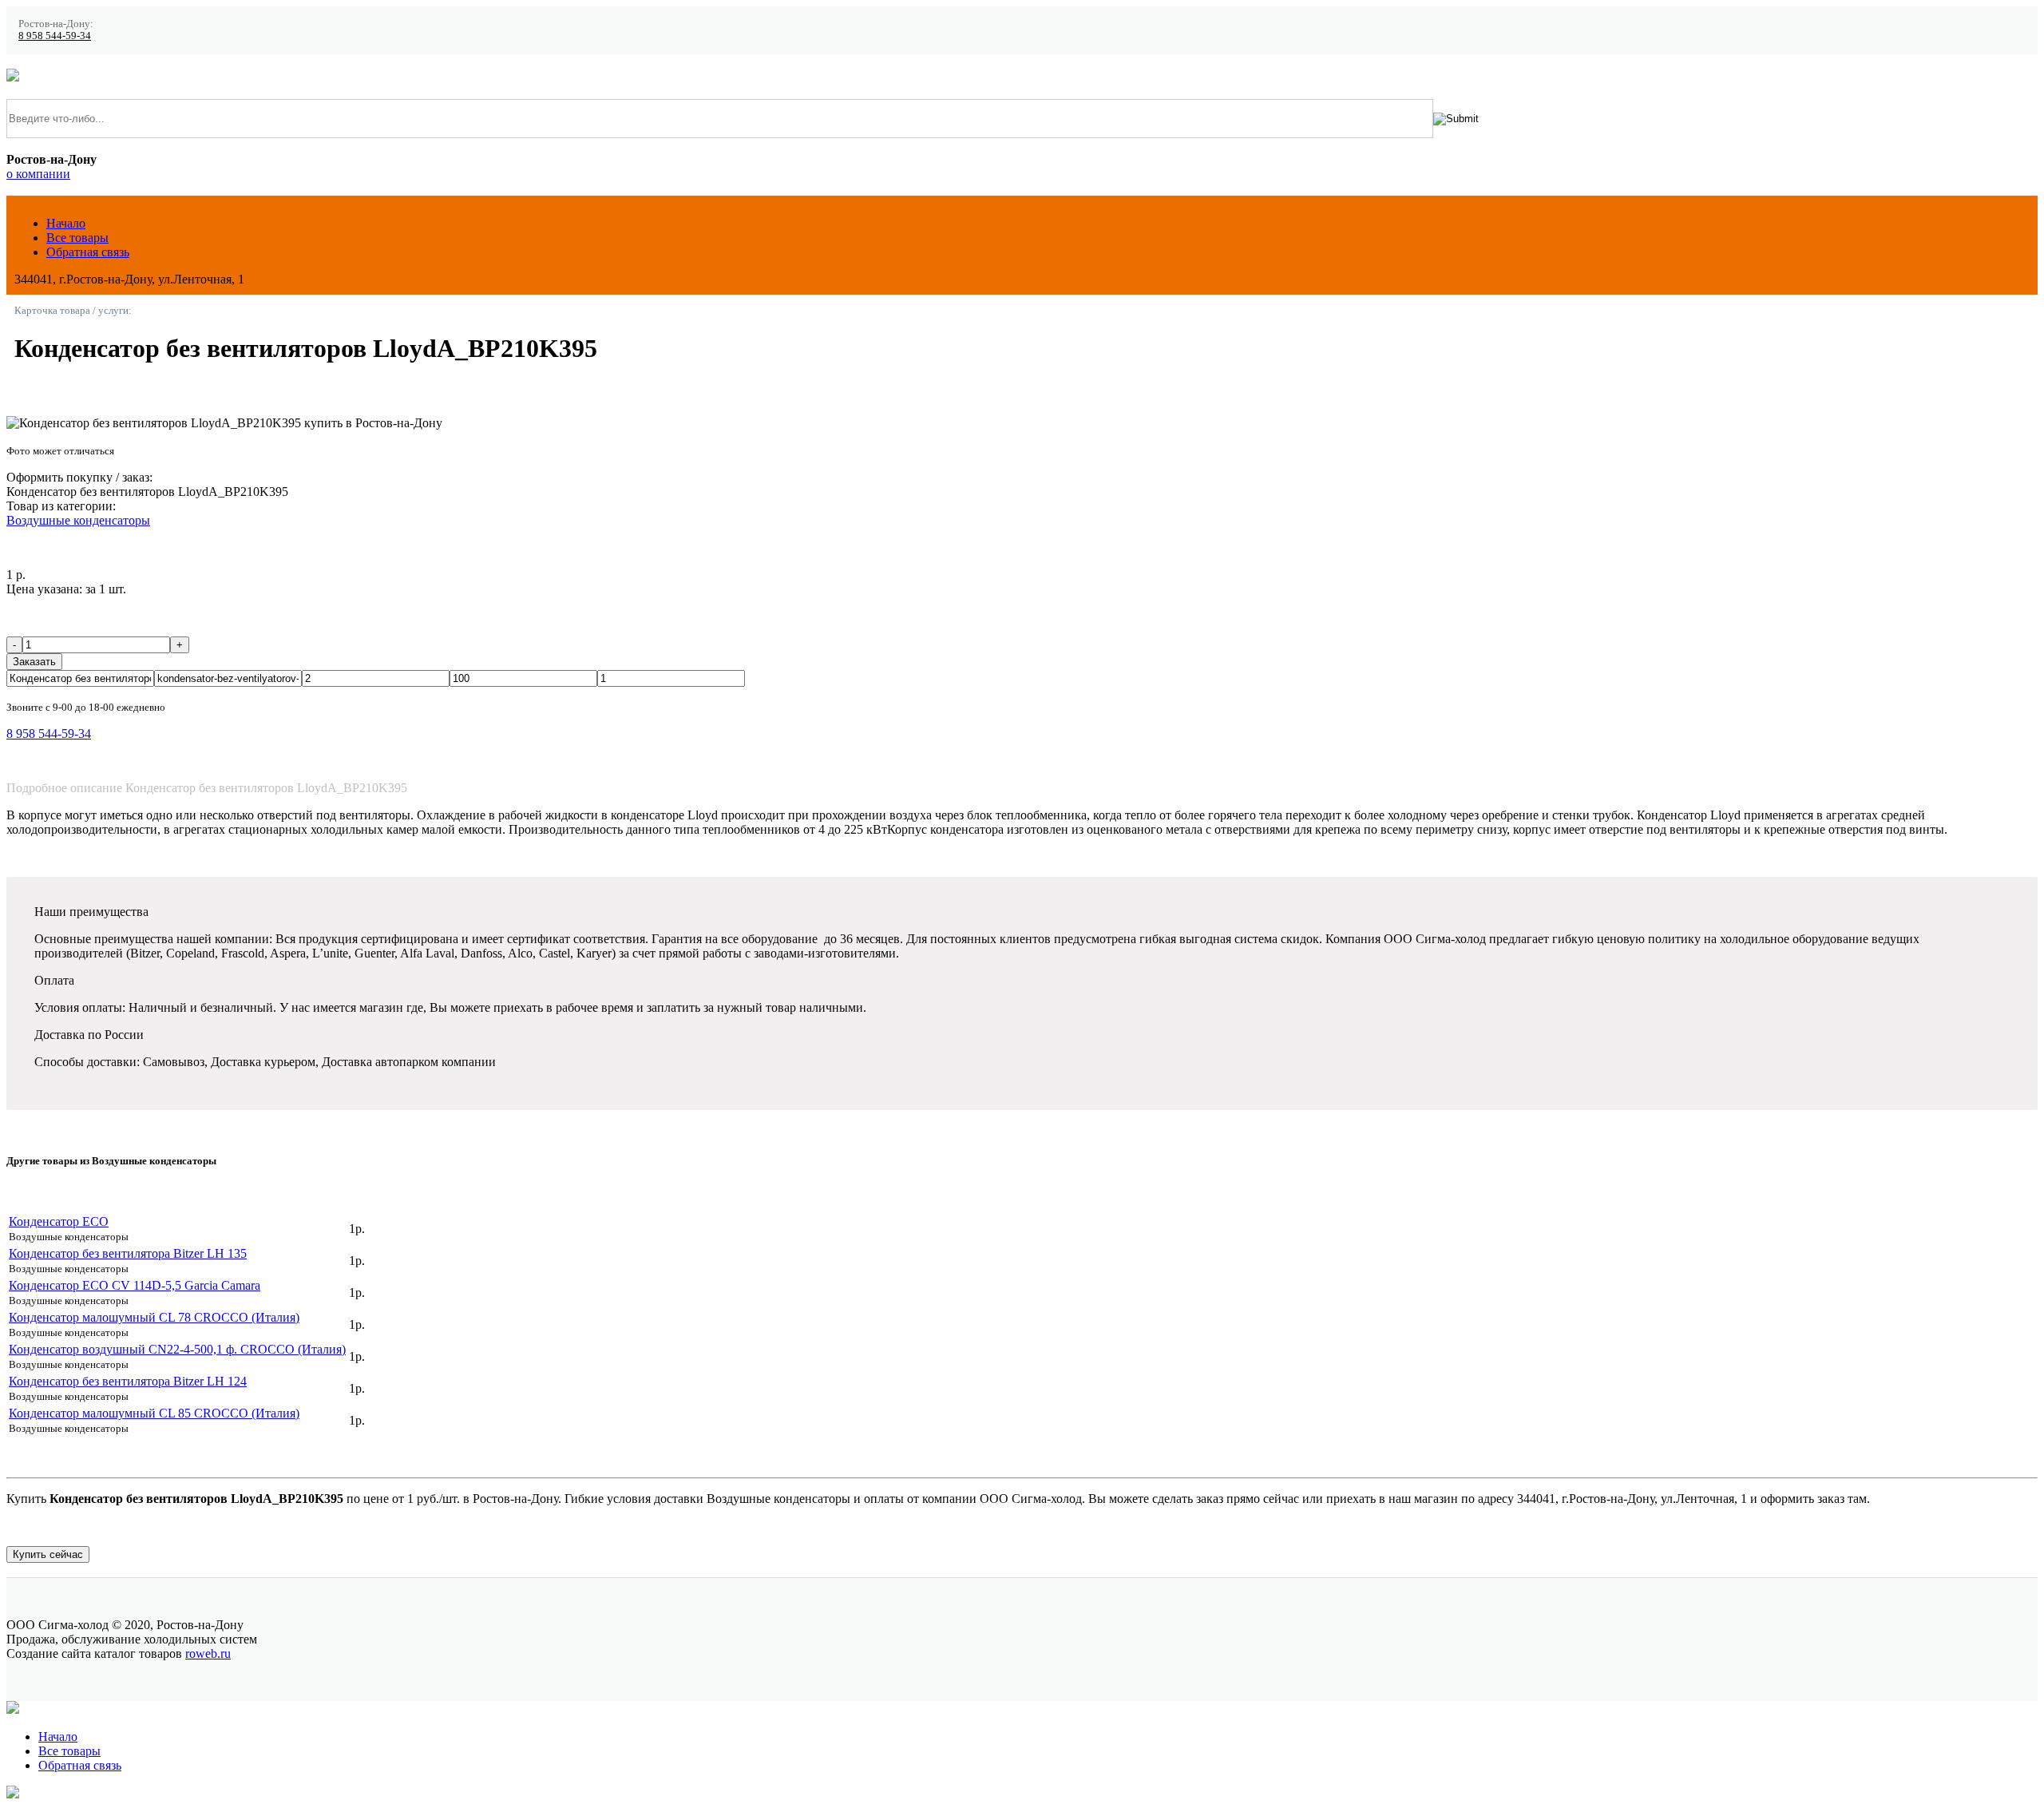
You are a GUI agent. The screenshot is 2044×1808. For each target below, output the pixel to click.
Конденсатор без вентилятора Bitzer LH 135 (128, 1253)
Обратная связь (88, 252)
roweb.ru (208, 1653)
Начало (66, 223)
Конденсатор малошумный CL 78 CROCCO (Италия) (154, 1317)
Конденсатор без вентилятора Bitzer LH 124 (128, 1381)
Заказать (34, 662)
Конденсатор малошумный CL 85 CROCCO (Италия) (154, 1413)
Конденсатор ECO (59, 1221)
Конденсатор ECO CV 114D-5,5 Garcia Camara (135, 1285)
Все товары (77, 238)
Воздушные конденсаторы (78, 520)
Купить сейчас (48, 1554)
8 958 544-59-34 (55, 36)
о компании (38, 174)
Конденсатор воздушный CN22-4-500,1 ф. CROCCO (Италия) (177, 1349)
